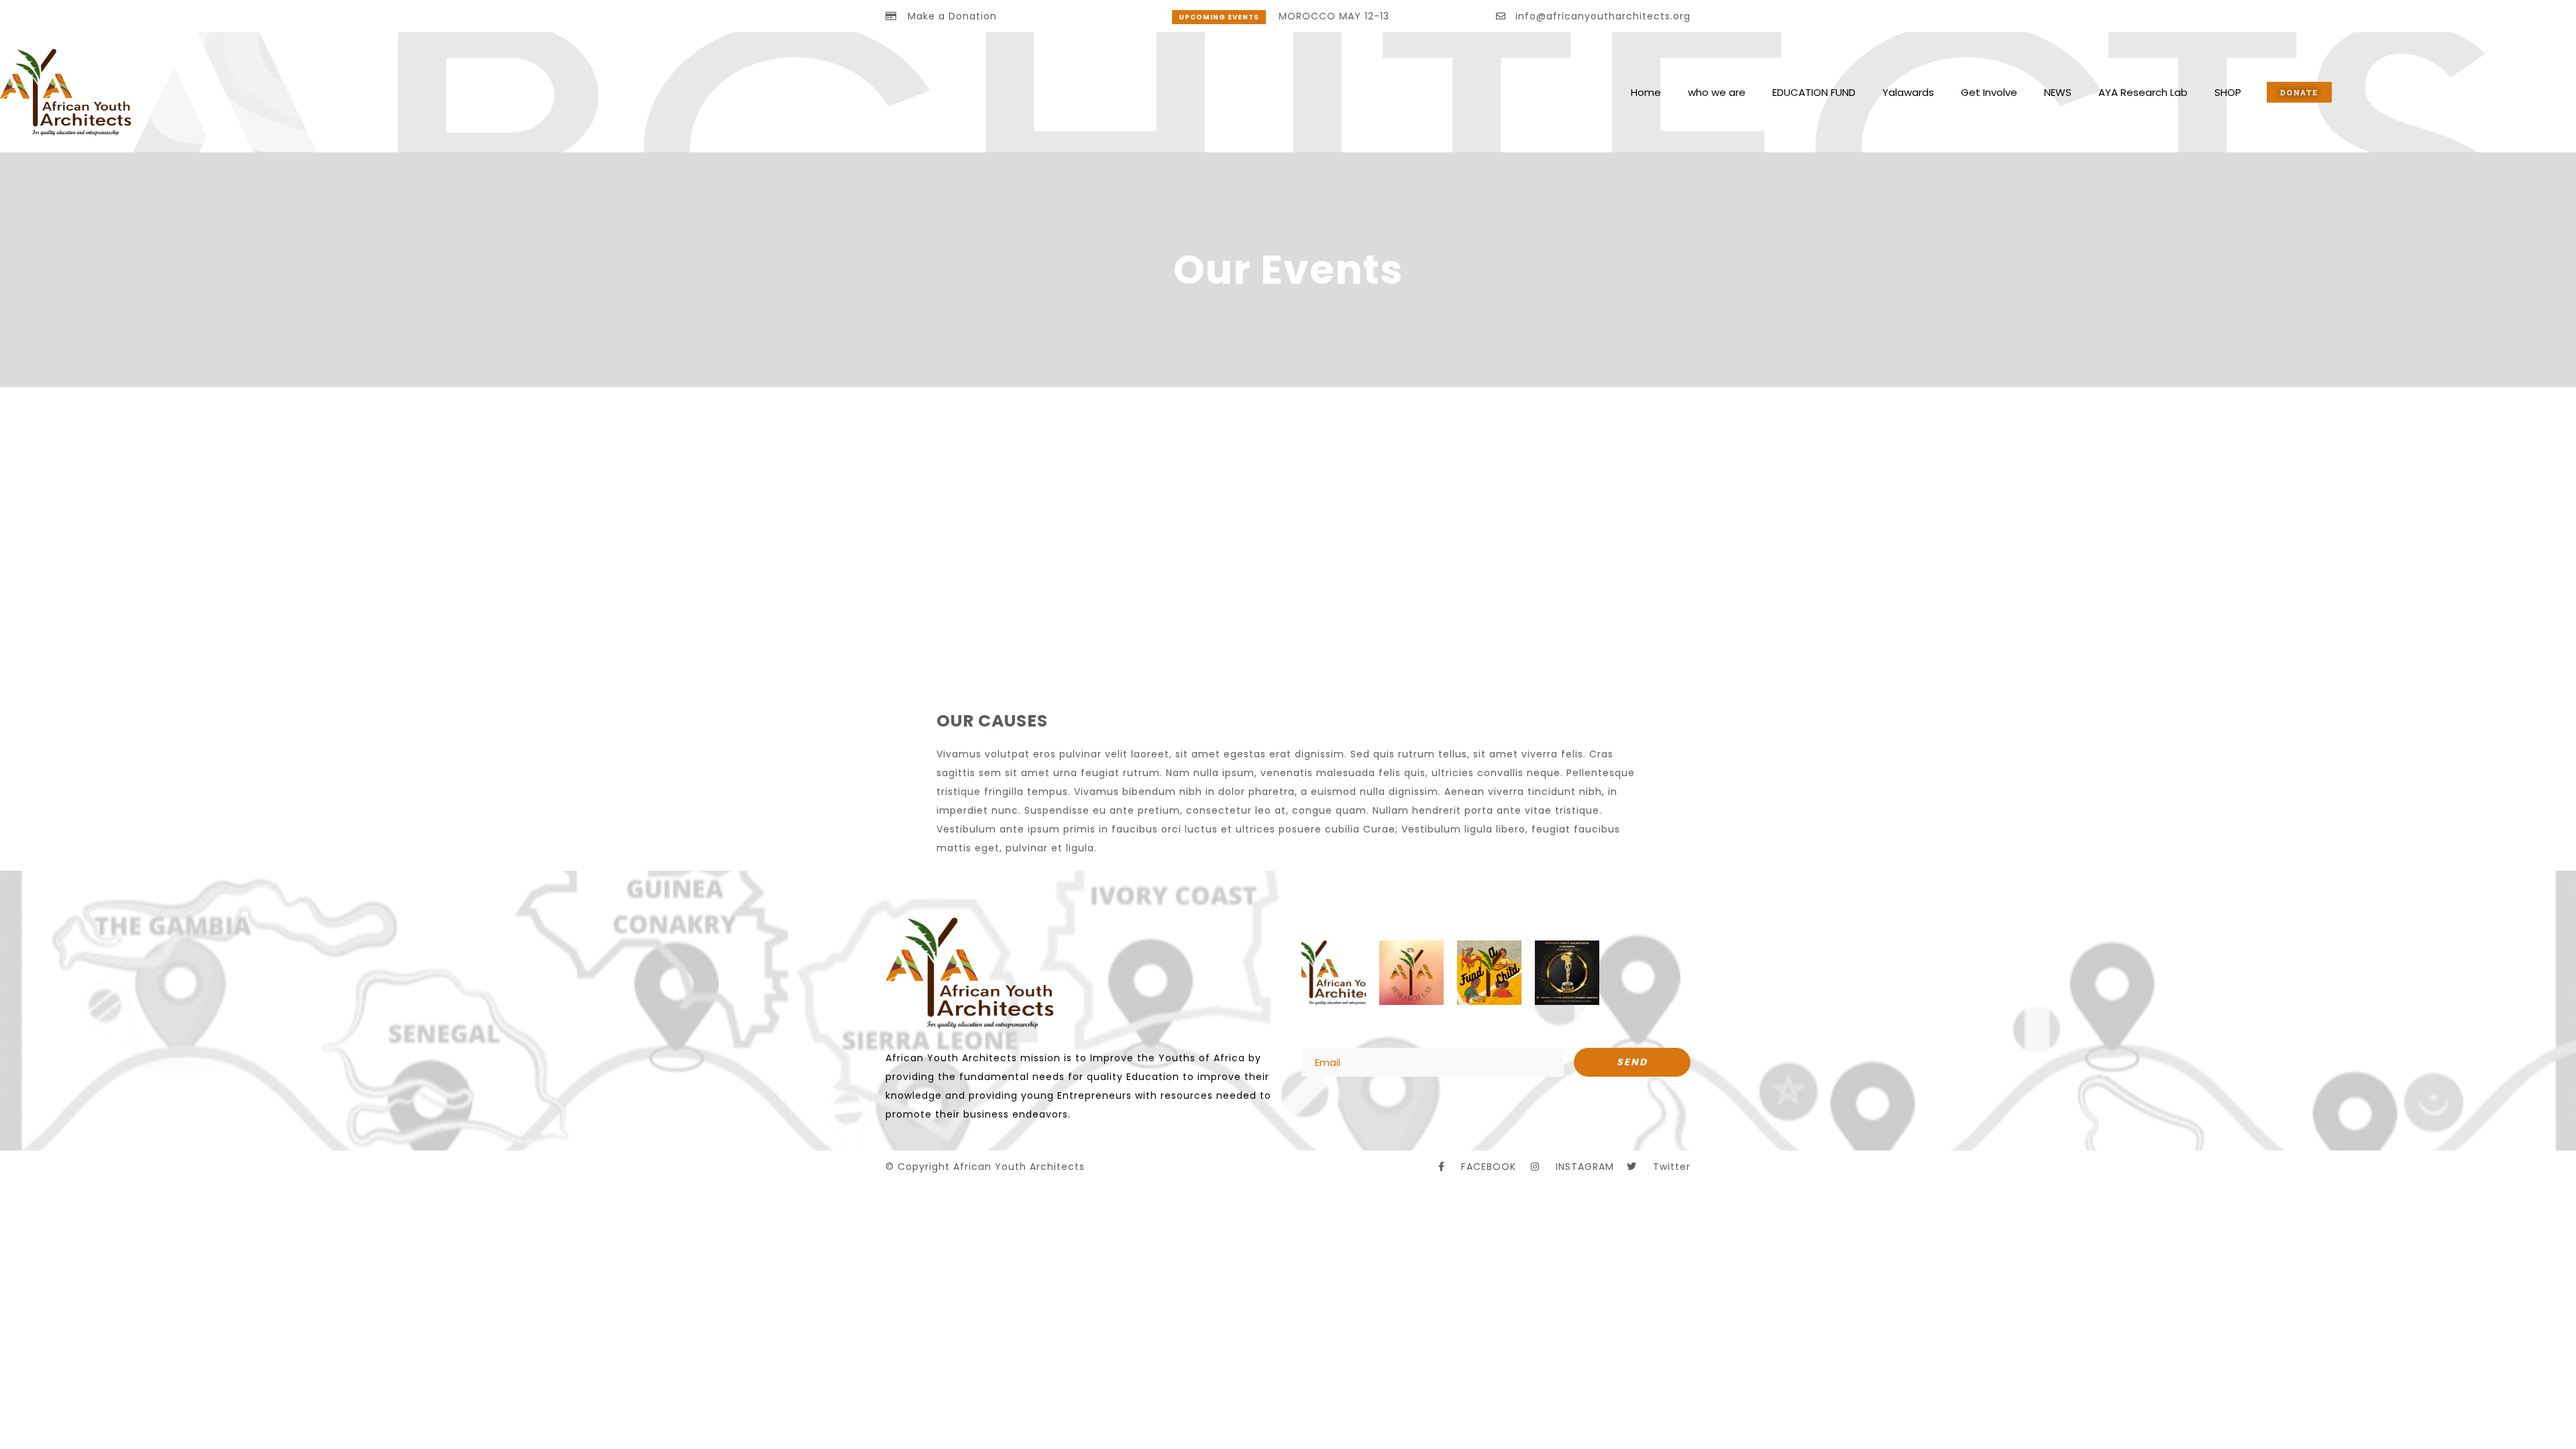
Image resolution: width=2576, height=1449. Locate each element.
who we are (1717, 92)
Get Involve (1989, 92)
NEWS (2058, 92)
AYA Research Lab (2143, 92)
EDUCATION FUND (1814, 92)
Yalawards (1908, 92)
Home (1646, 92)
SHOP (2228, 92)
